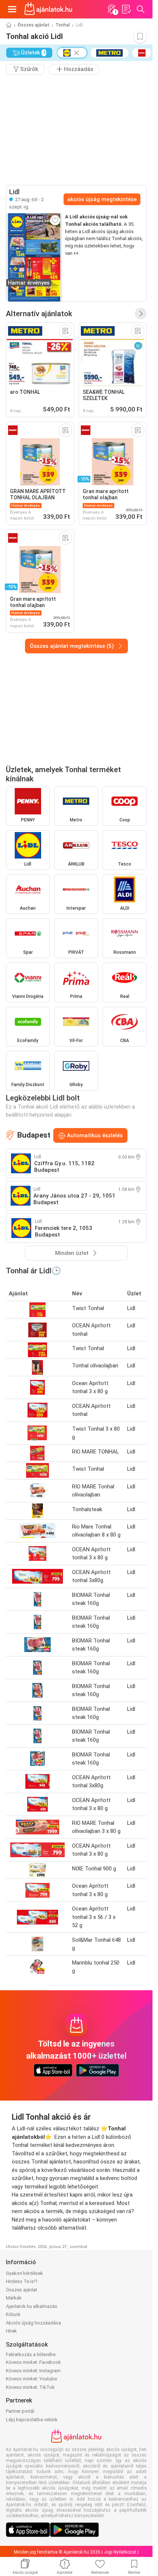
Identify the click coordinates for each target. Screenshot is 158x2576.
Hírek (11, 2331)
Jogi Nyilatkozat (120, 2552)
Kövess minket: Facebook (33, 2362)
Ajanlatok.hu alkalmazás (32, 2306)
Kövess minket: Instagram (33, 2371)
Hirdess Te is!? (22, 2281)
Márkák (14, 2298)
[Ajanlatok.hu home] (48, 9)
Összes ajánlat (34, 25)
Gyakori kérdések (24, 2273)
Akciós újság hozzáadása (33, 2323)
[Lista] (126, 9)
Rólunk (13, 2314)
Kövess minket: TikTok (30, 2387)
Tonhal (63, 25)
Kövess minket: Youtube (31, 2379)
